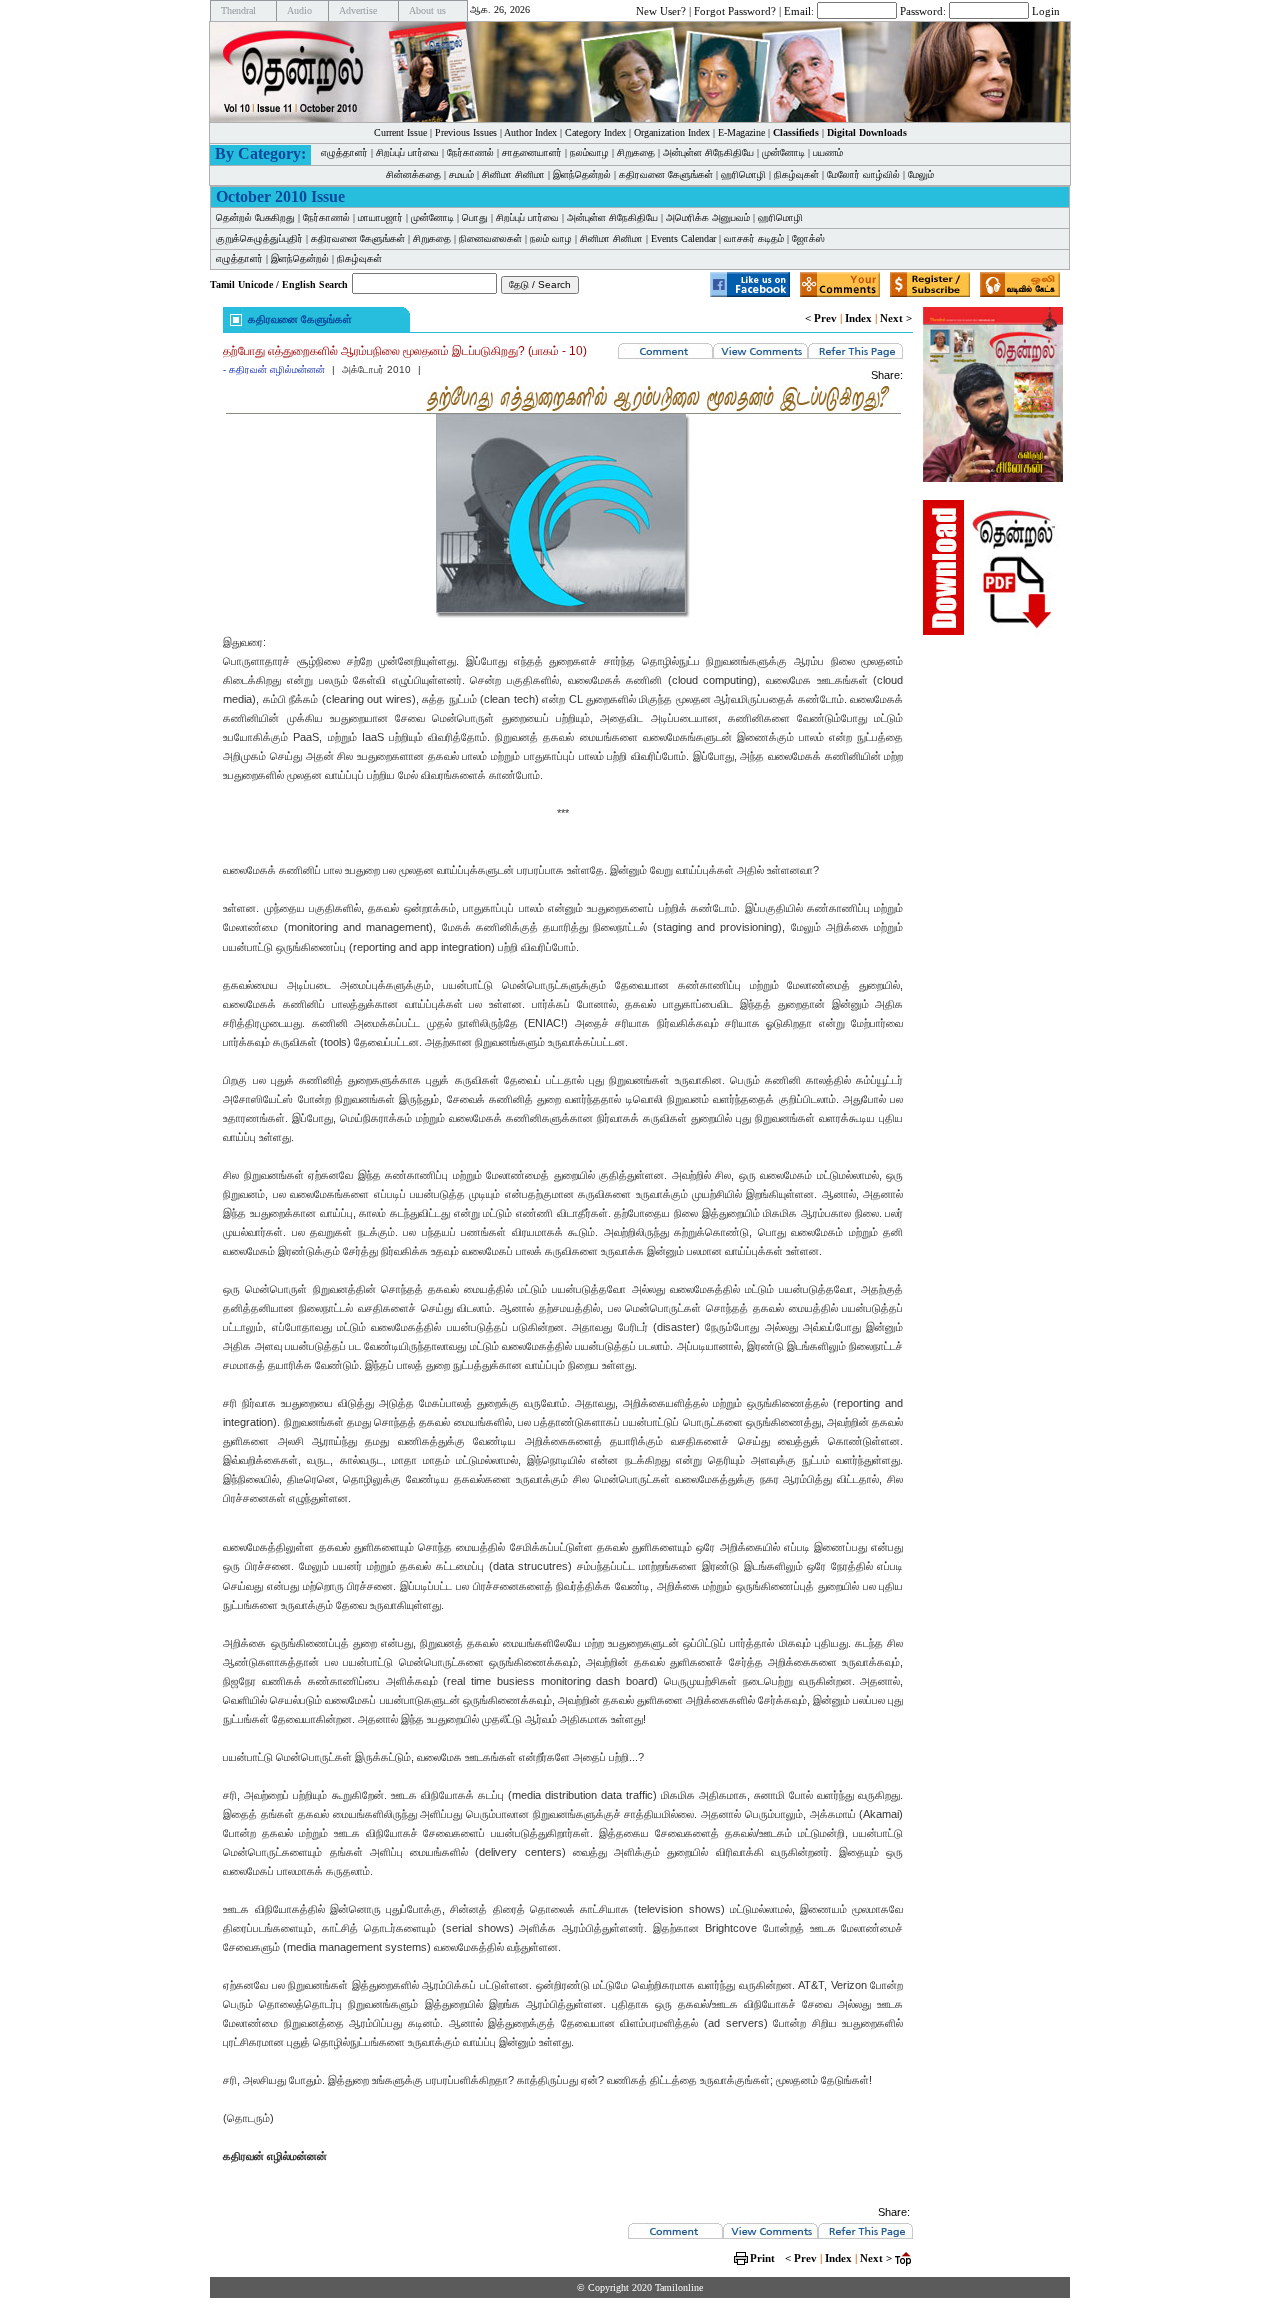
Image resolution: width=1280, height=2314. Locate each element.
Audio (299, 10)
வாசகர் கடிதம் (754, 238)
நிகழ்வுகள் (796, 174)
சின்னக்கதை (413, 174)
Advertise (358, 10)
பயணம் (828, 152)
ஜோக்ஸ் (808, 238)
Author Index (530, 132)
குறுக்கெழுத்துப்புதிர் (259, 238)
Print (762, 2258)
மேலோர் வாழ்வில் (863, 174)
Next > (896, 318)
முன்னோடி (432, 217)
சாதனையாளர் (532, 152)
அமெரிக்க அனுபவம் (708, 217)
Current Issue (400, 132)
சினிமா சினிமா (513, 174)
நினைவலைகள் (490, 238)
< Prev (821, 318)
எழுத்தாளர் (344, 152)
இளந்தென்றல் (582, 174)
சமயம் (461, 174)
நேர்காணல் (470, 152)
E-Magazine (741, 132)
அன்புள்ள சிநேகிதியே (708, 152)
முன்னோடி (783, 152)
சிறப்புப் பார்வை (407, 152)
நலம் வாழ (551, 238)
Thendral (238, 10)
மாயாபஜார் (380, 217)
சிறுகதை (636, 152)
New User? (661, 10)
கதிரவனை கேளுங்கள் (666, 174)
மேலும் (921, 174)
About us (427, 10)
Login (1046, 10)
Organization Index (672, 132)
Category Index (595, 132)
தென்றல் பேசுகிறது (255, 217)
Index (858, 318)
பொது (475, 217)
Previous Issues (466, 132)
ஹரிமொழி (743, 174)
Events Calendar (683, 238)
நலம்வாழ (589, 152)
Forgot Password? (735, 10)
